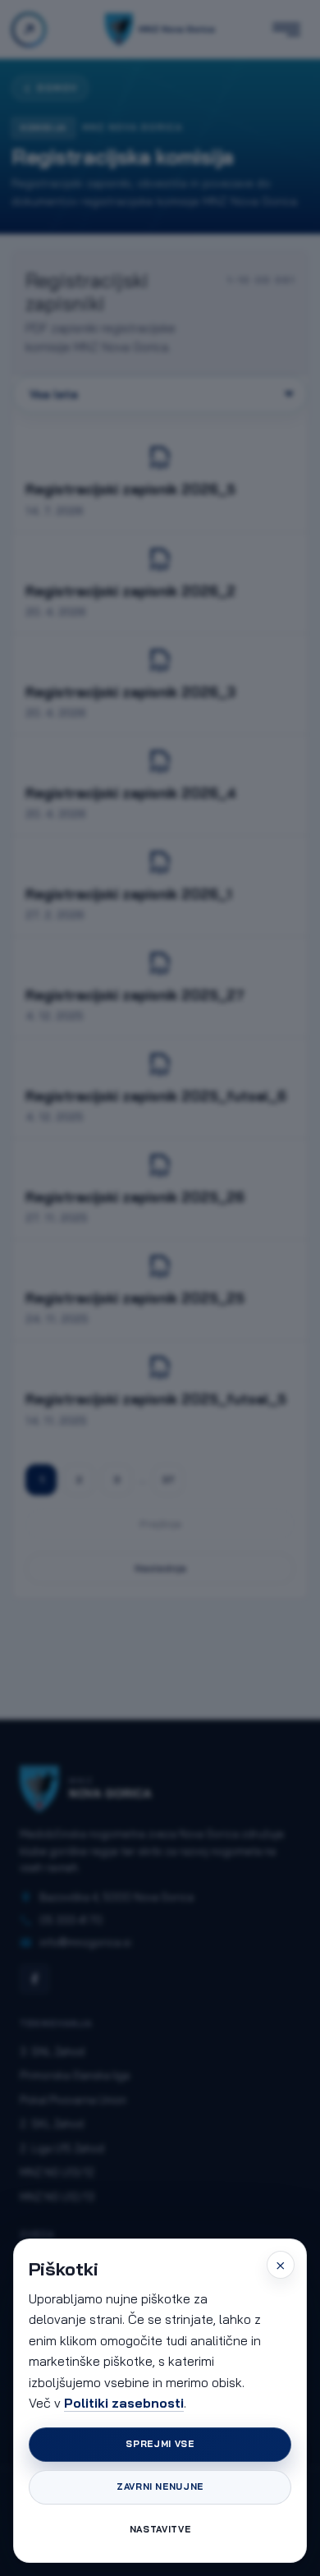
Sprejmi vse (160, 2444)
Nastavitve (160, 2529)
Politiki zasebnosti (124, 2403)
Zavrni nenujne (160, 2486)
